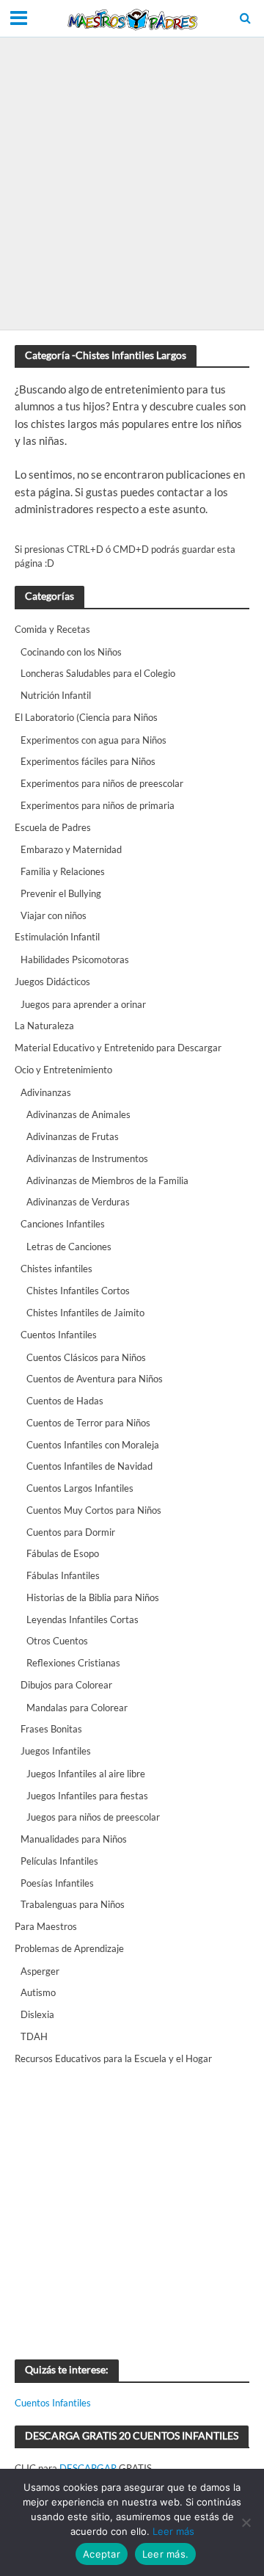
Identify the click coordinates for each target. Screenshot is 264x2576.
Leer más (173, 2531)
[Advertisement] (132, 184)
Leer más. (165, 2554)
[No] (246, 2522)
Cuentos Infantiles (53, 2403)
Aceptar (102, 2554)
